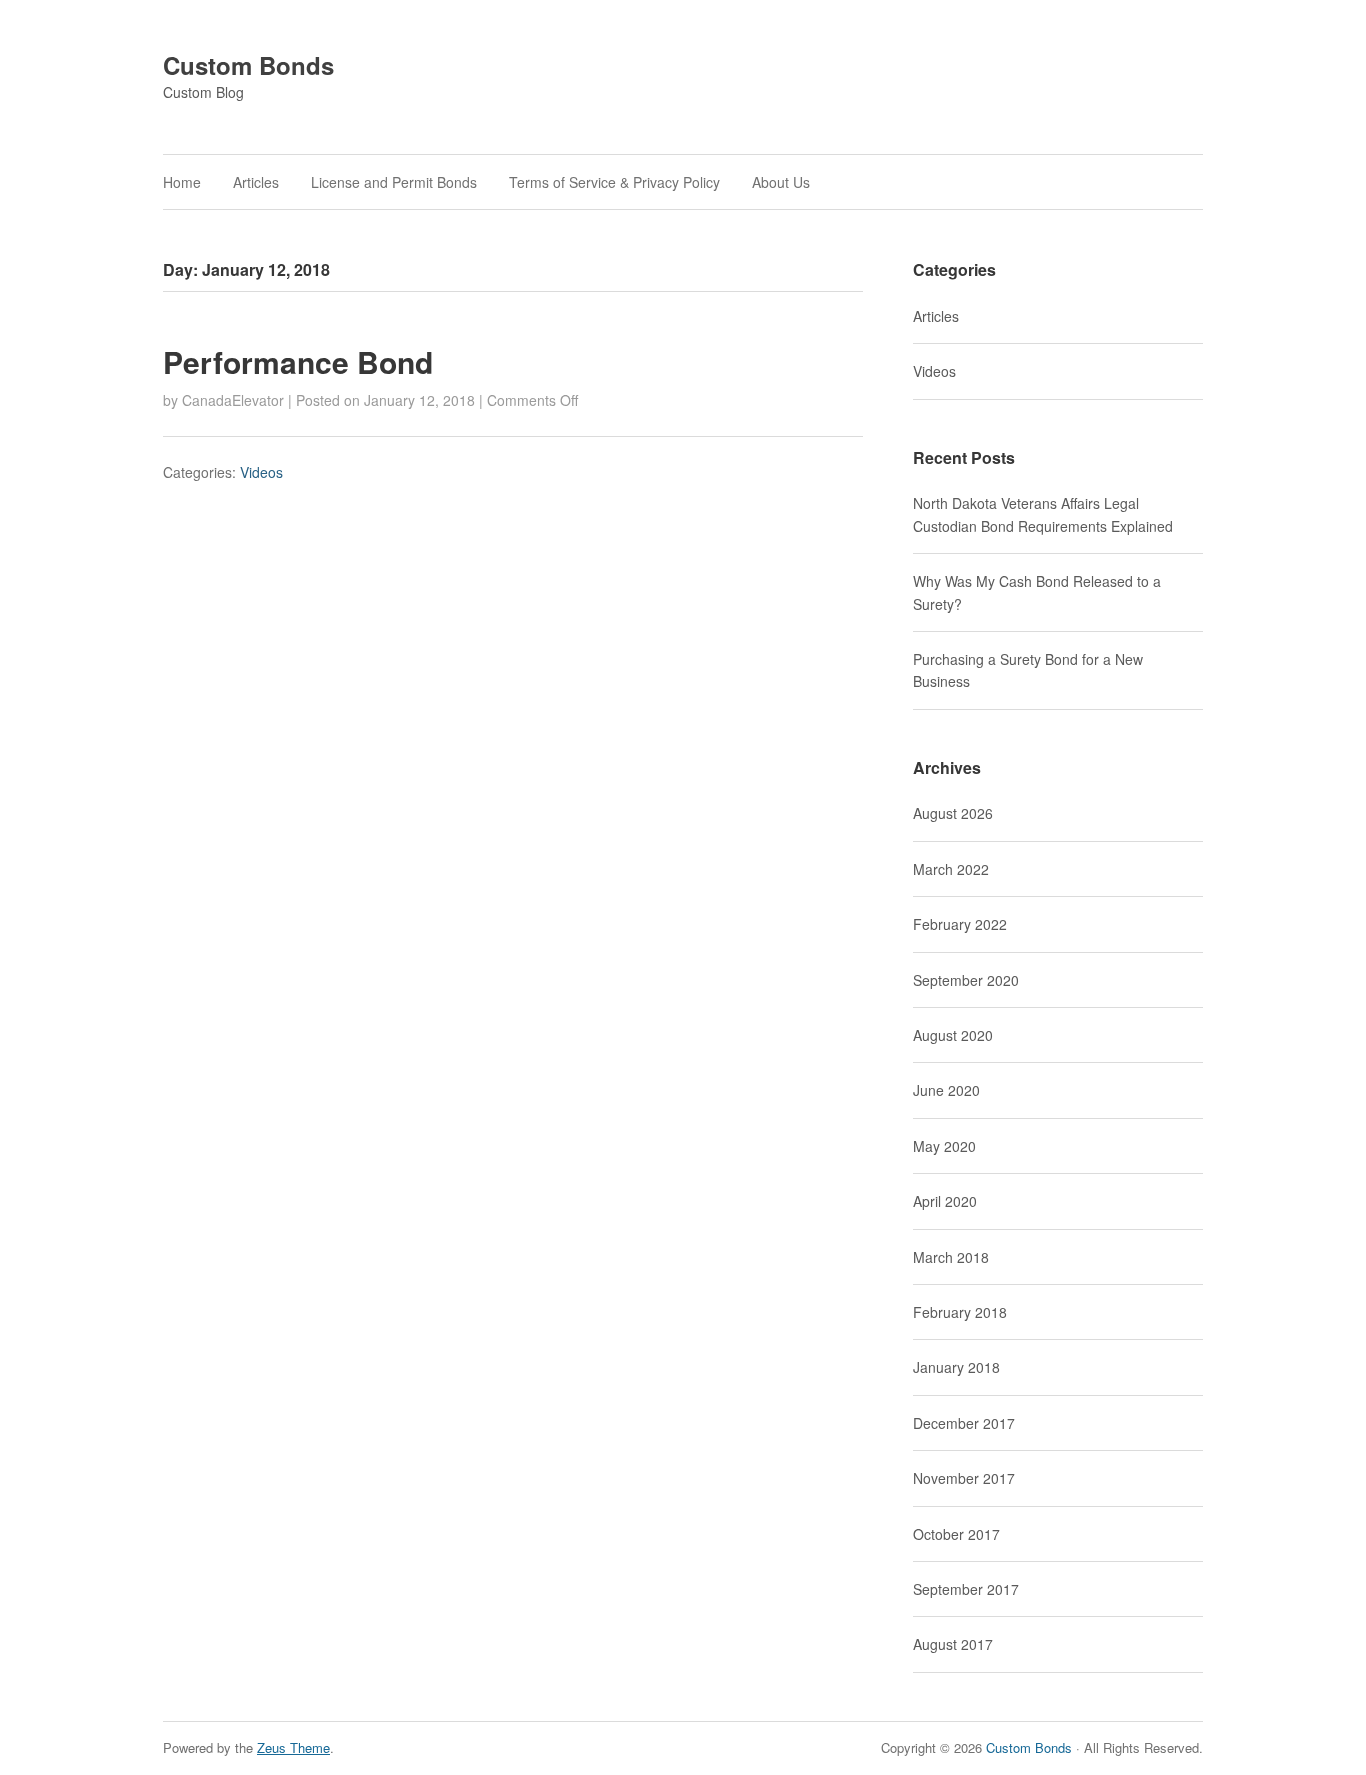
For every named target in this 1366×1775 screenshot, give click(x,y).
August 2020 (953, 1035)
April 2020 (945, 1201)
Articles (256, 182)
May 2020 (944, 1146)
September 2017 (966, 1589)
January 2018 (956, 1367)
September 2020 (966, 980)
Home (182, 182)
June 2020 (946, 1090)
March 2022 (951, 869)
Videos (261, 472)
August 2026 (953, 813)
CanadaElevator (233, 400)
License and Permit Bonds (394, 182)
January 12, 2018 (419, 400)
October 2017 (956, 1534)
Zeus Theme (293, 1747)
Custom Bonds (248, 65)
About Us (781, 182)
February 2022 (960, 924)
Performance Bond (298, 361)
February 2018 (960, 1312)
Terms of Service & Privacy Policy (614, 182)
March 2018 (951, 1257)
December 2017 (964, 1423)
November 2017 (964, 1478)
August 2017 (953, 1644)
